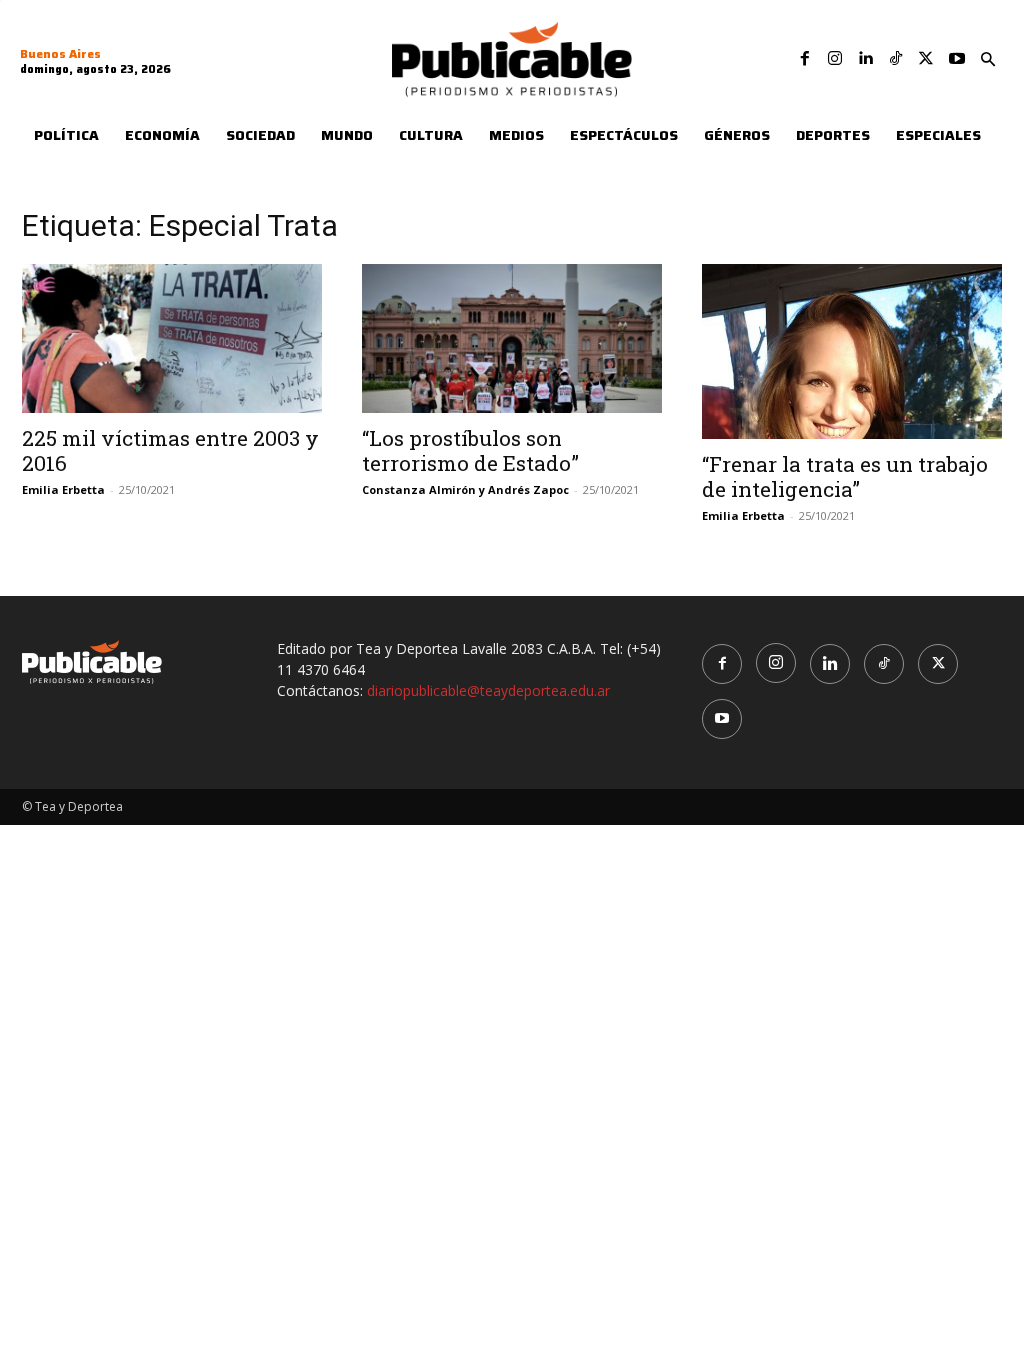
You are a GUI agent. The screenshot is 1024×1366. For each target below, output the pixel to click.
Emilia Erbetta (63, 489)
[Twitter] (926, 59)
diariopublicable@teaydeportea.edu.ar (488, 690)
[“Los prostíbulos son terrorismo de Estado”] (512, 338)
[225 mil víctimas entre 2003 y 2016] (172, 338)
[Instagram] (835, 59)
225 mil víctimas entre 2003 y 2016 (170, 450)
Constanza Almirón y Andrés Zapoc (465, 489)
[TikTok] (896, 59)
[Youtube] (957, 59)
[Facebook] (805, 59)
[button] (988, 60)
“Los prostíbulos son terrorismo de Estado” (470, 450)
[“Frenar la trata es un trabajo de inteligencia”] (852, 351)
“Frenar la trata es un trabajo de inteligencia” (845, 476)
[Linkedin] (865, 59)
